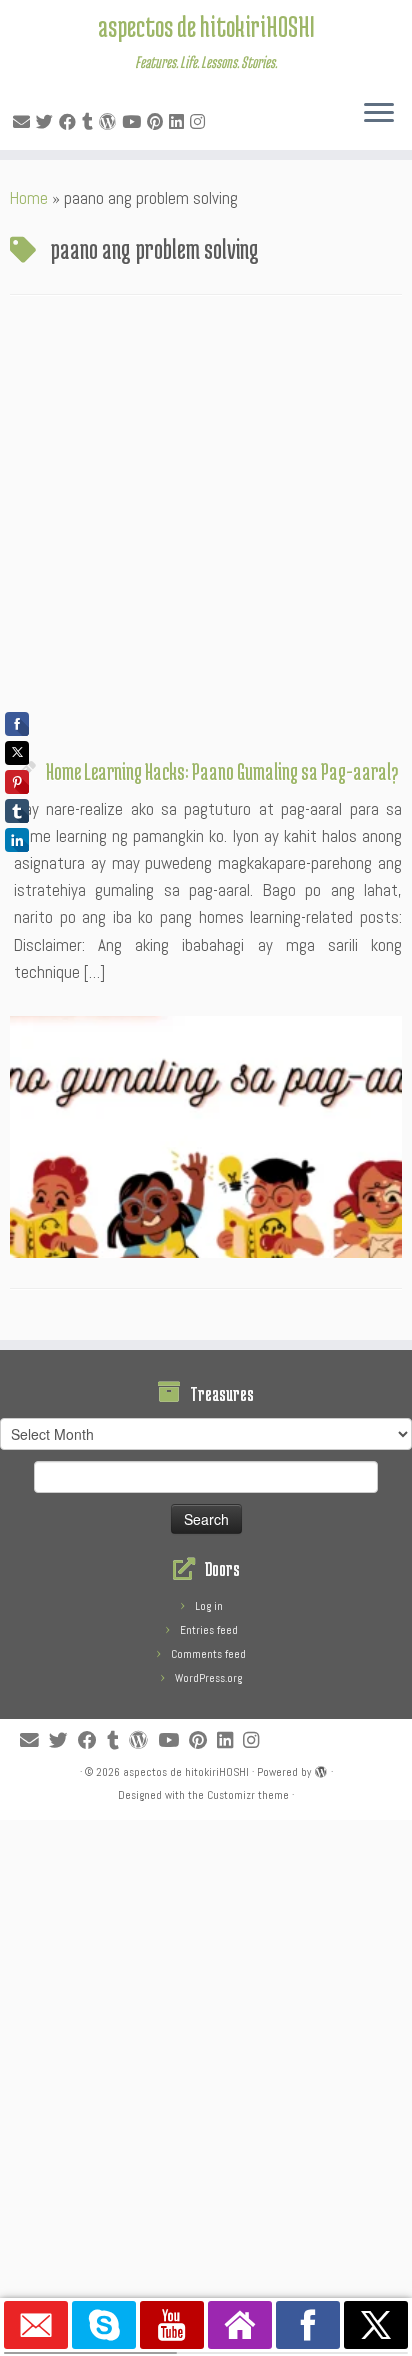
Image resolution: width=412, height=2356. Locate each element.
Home (29, 198)
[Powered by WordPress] (321, 1769)
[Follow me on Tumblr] (90, 122)
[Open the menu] (379, 114)
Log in (209, 1606)
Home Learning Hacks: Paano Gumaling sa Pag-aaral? (222, 771)
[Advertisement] (206, 532)
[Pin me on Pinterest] (158, 122)
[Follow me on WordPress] (110, 122)
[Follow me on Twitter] (47, 122)
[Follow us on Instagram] (200, 122)
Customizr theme (248, 1795)
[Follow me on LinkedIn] (179, 122)
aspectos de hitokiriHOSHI (206, 26)
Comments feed (208, 1654)
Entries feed (209, 1630)
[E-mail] (24, 122)
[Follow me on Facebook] (70, 122)
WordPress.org (208, 1678)
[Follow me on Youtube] (134, 122)
